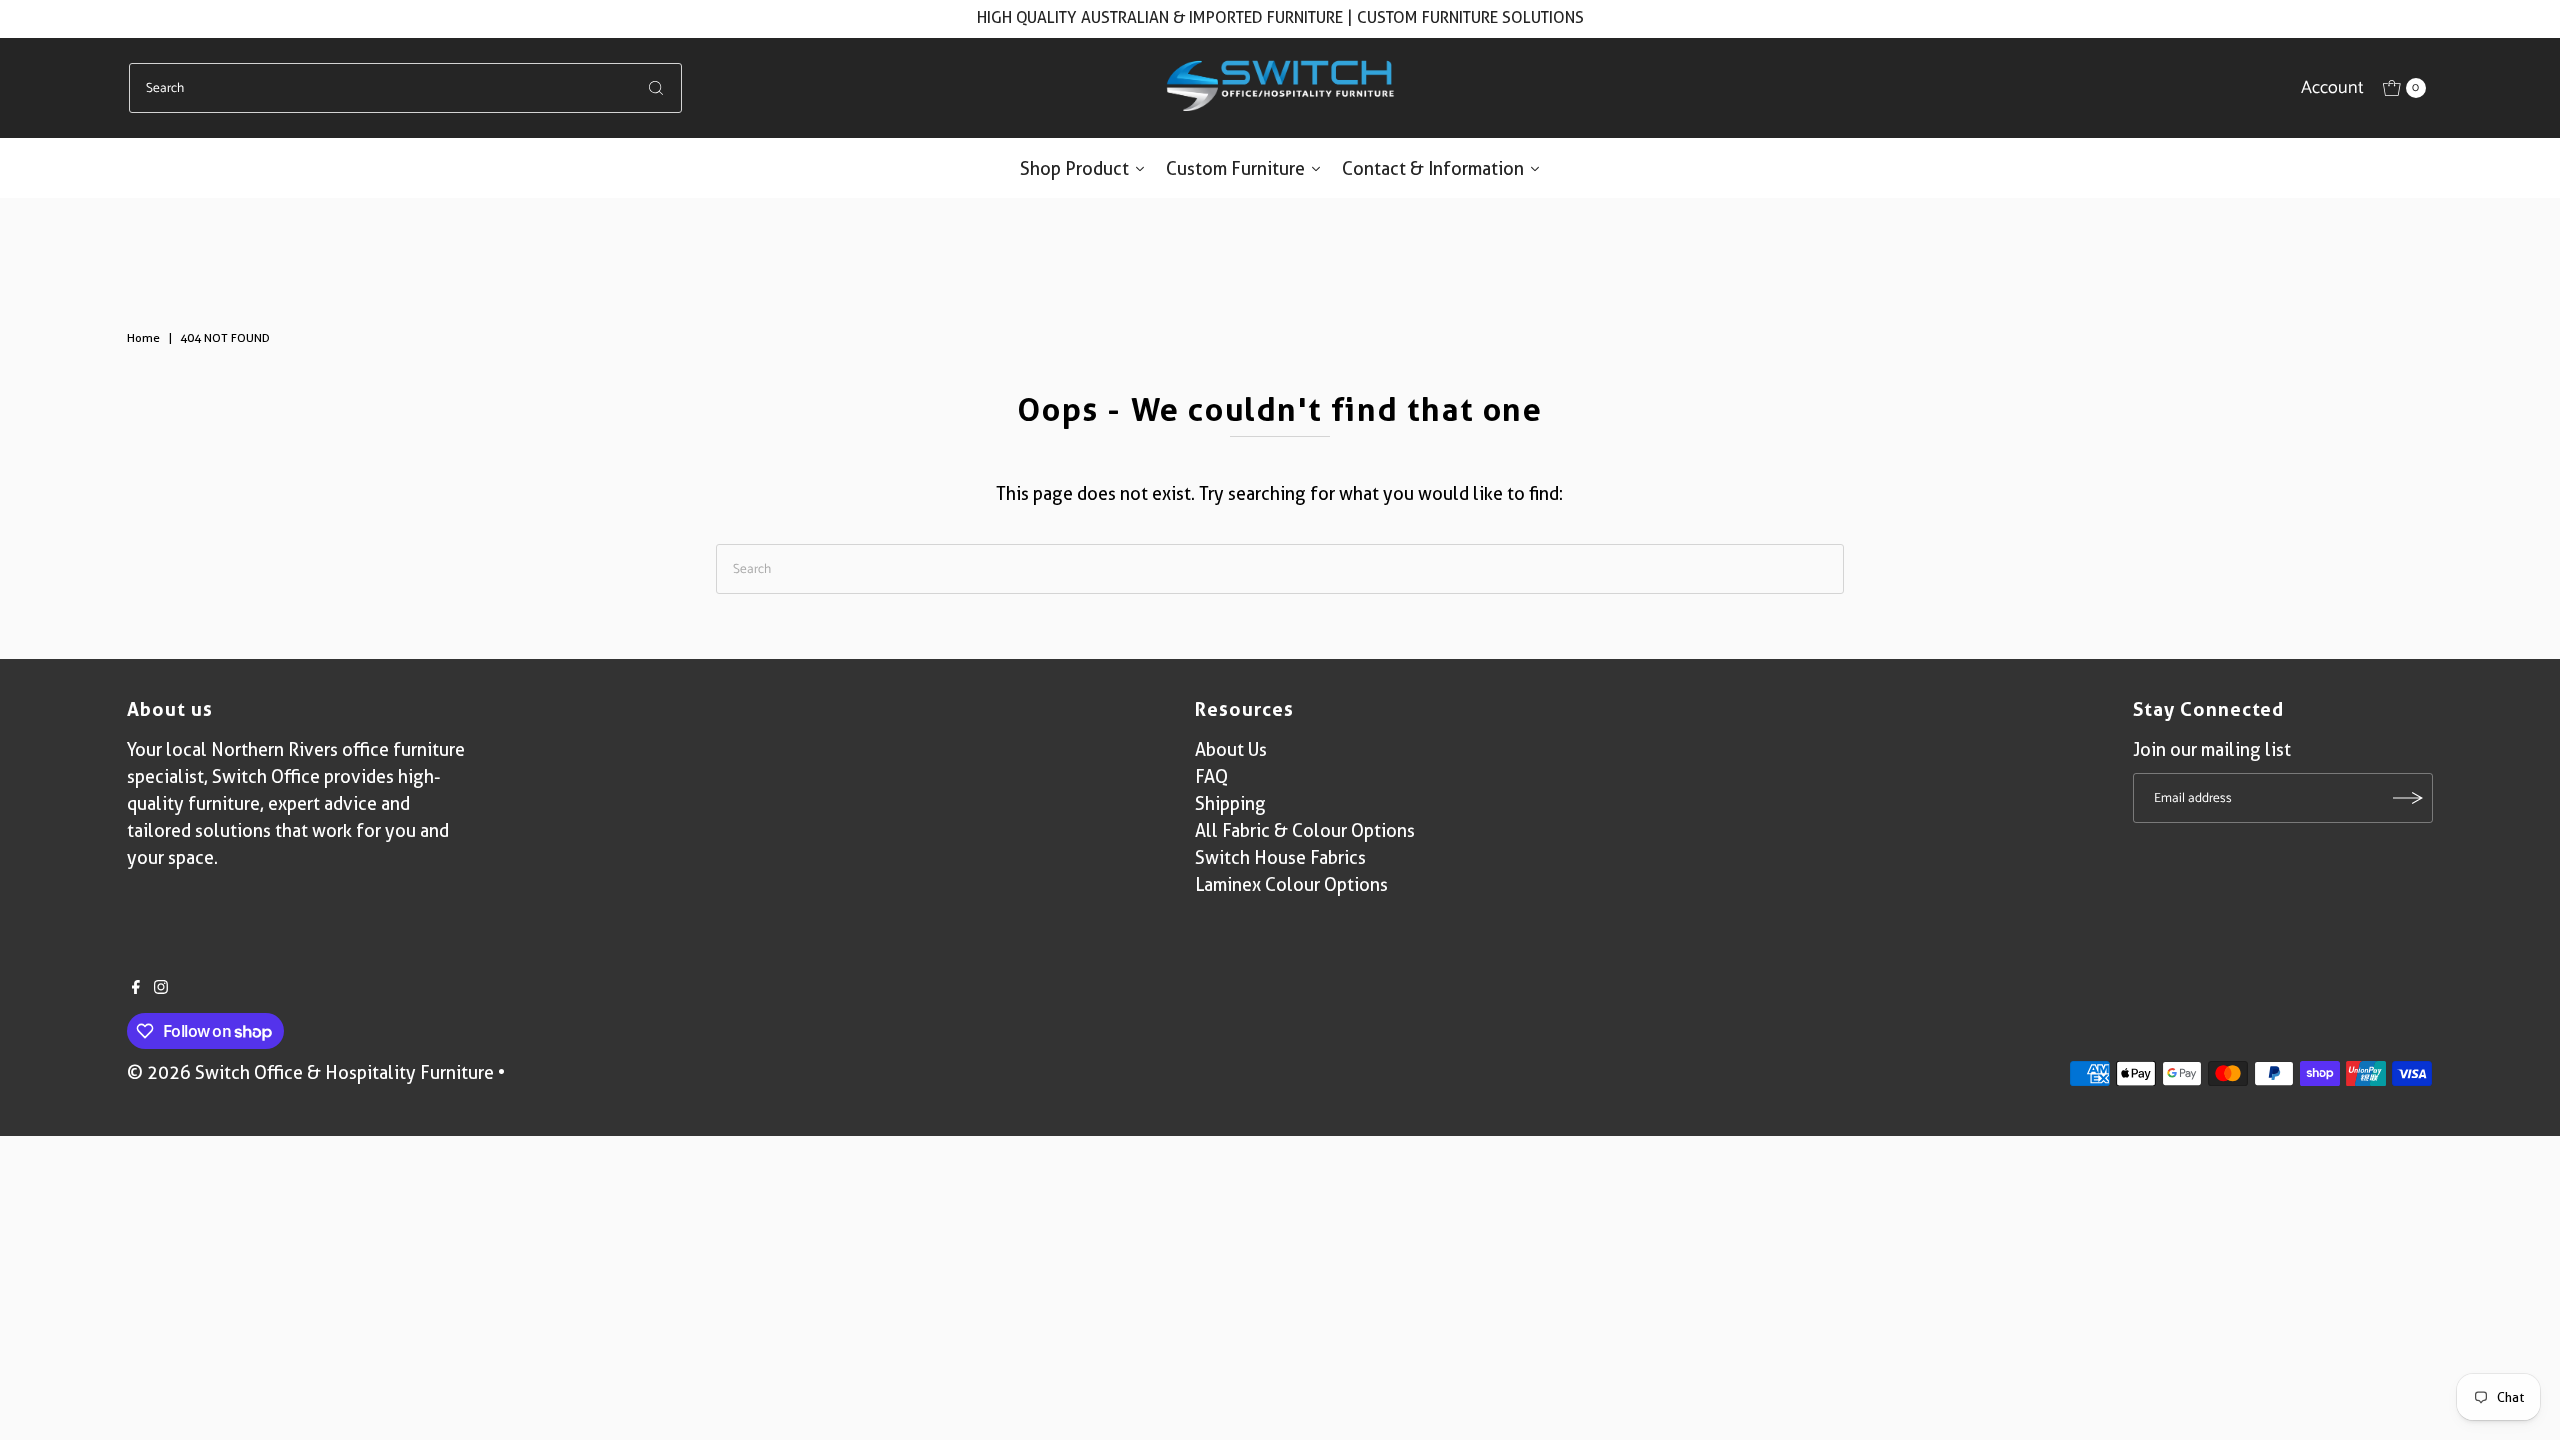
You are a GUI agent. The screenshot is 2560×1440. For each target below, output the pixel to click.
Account (2332, 88)
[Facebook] (136, 988)
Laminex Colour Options (1291, 884)
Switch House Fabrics (1280, 857)
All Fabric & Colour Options (1305, 830)
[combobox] (405, 88)
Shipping (1230, 803)
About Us (1231, 749)
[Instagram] (161, 988)
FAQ (1211, 776)
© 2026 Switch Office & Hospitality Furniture (310, 1072)
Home (143, 337)
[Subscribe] (2408, 798)
